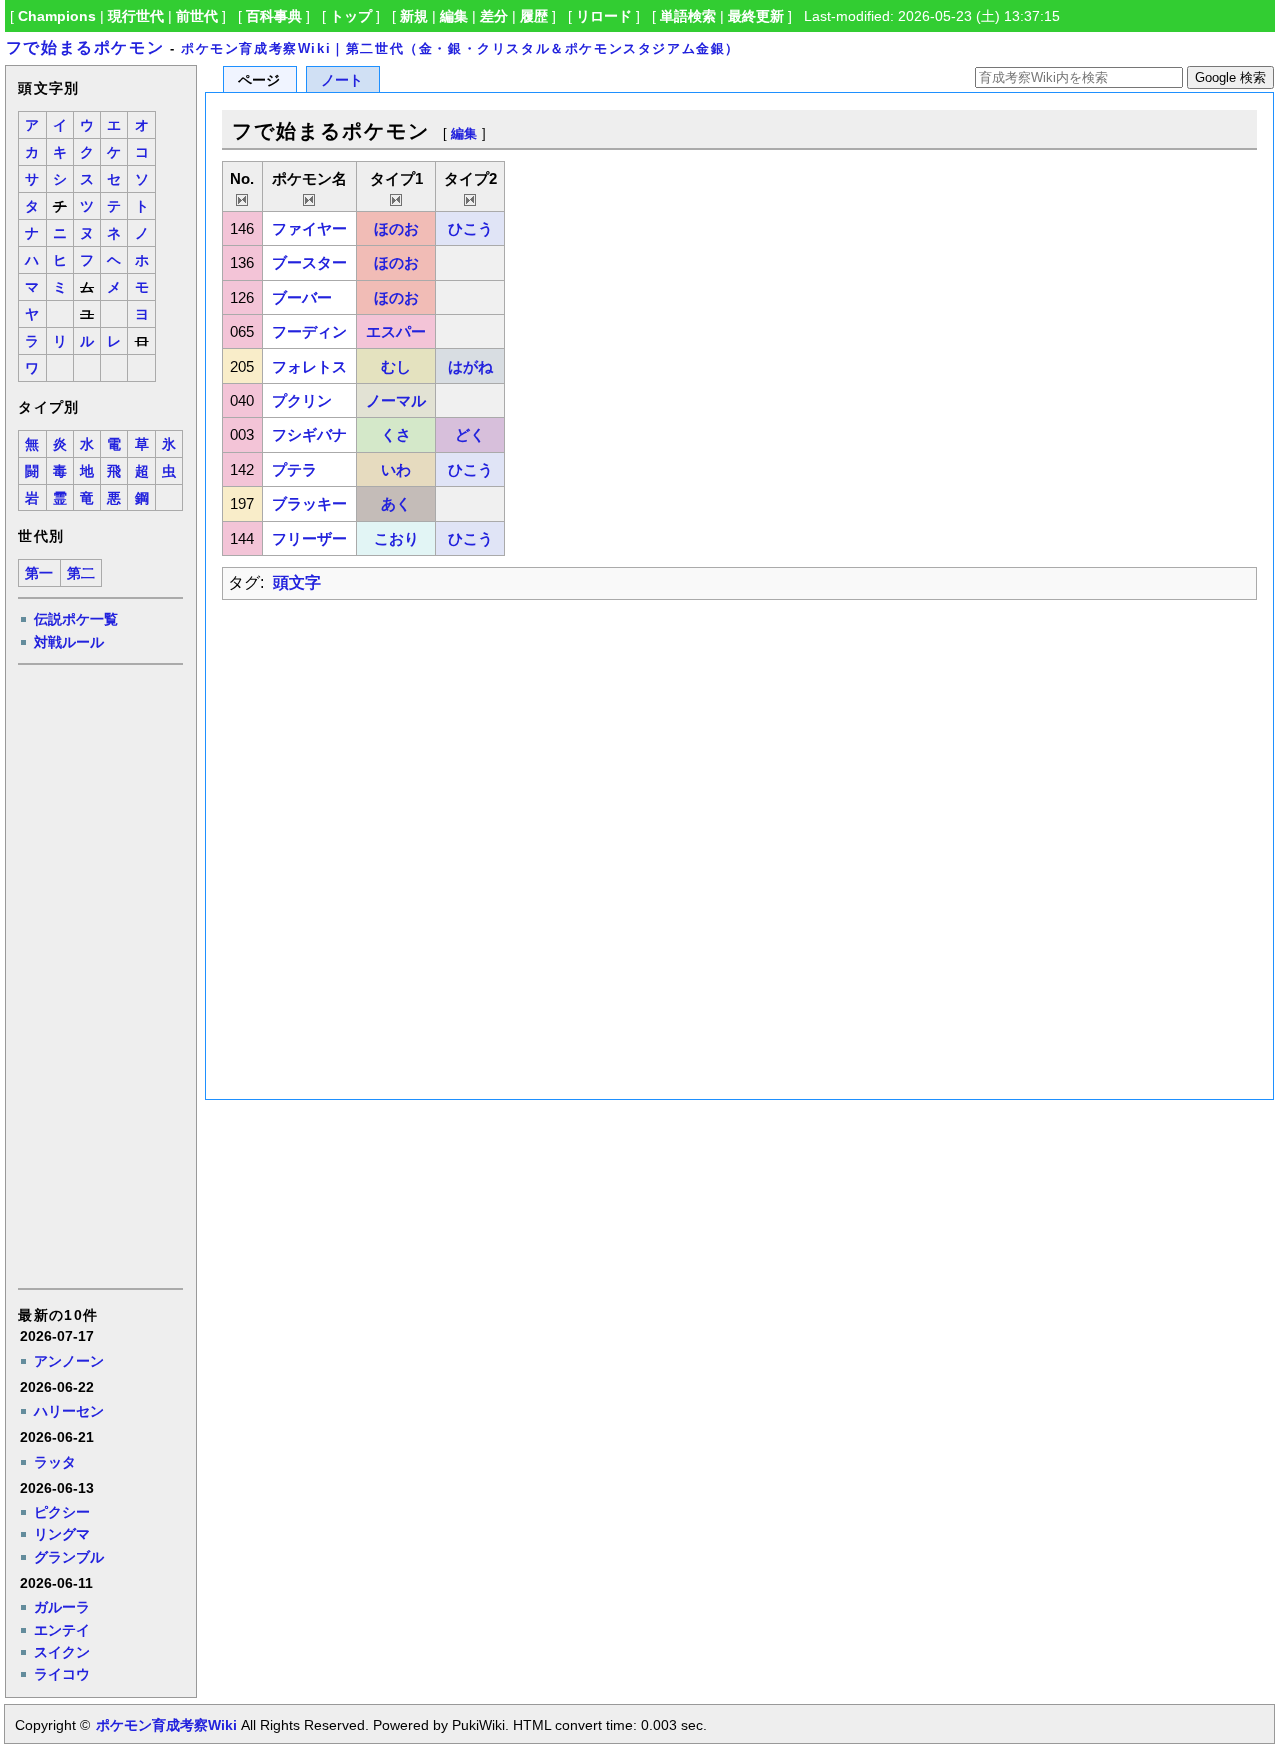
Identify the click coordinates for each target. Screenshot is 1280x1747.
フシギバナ (309, 434)
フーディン (309, 331)
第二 (81, 573)
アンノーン (69, 1361)
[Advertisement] (99, 975)
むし (396, 366)
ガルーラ (62, 1607)
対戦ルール (69, 642)
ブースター (309, 262)
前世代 (197, 16)
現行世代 (136, 16)
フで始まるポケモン (85, 47)
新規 (414, 16)
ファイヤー (309, 228)
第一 (39, 573)
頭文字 (297, 582)
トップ (351, 16)
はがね (470, 366)
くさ (396, 434)
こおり (396, 538)
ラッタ (55, 1462)
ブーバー (302, 297)
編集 (454, 16)
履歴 (534, 16)
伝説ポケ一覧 (76, 619)
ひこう (470, 228)
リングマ (62, 1534)
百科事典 (274, 16)
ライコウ (62, 1674)
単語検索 (688, 16)
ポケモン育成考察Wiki (166, 1725)
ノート (342, 80)
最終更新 (756, 16)
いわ (396, 469)
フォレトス (309, 366)
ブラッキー (309, 503)
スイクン (62, 1652)
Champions (57, 16)
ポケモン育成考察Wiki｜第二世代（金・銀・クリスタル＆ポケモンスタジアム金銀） (460, 48)
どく (470, 434)
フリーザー (309, 538)
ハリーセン (69, 1411)
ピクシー (62, 1512)
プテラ (294, 469)
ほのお (396, 228)
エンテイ (62, 1630)
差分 (494, 16)
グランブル (69, 1557)
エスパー (396, 331)
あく (396, 503)
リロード (604, 16)
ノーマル (396, 400)
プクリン (302, 400)
